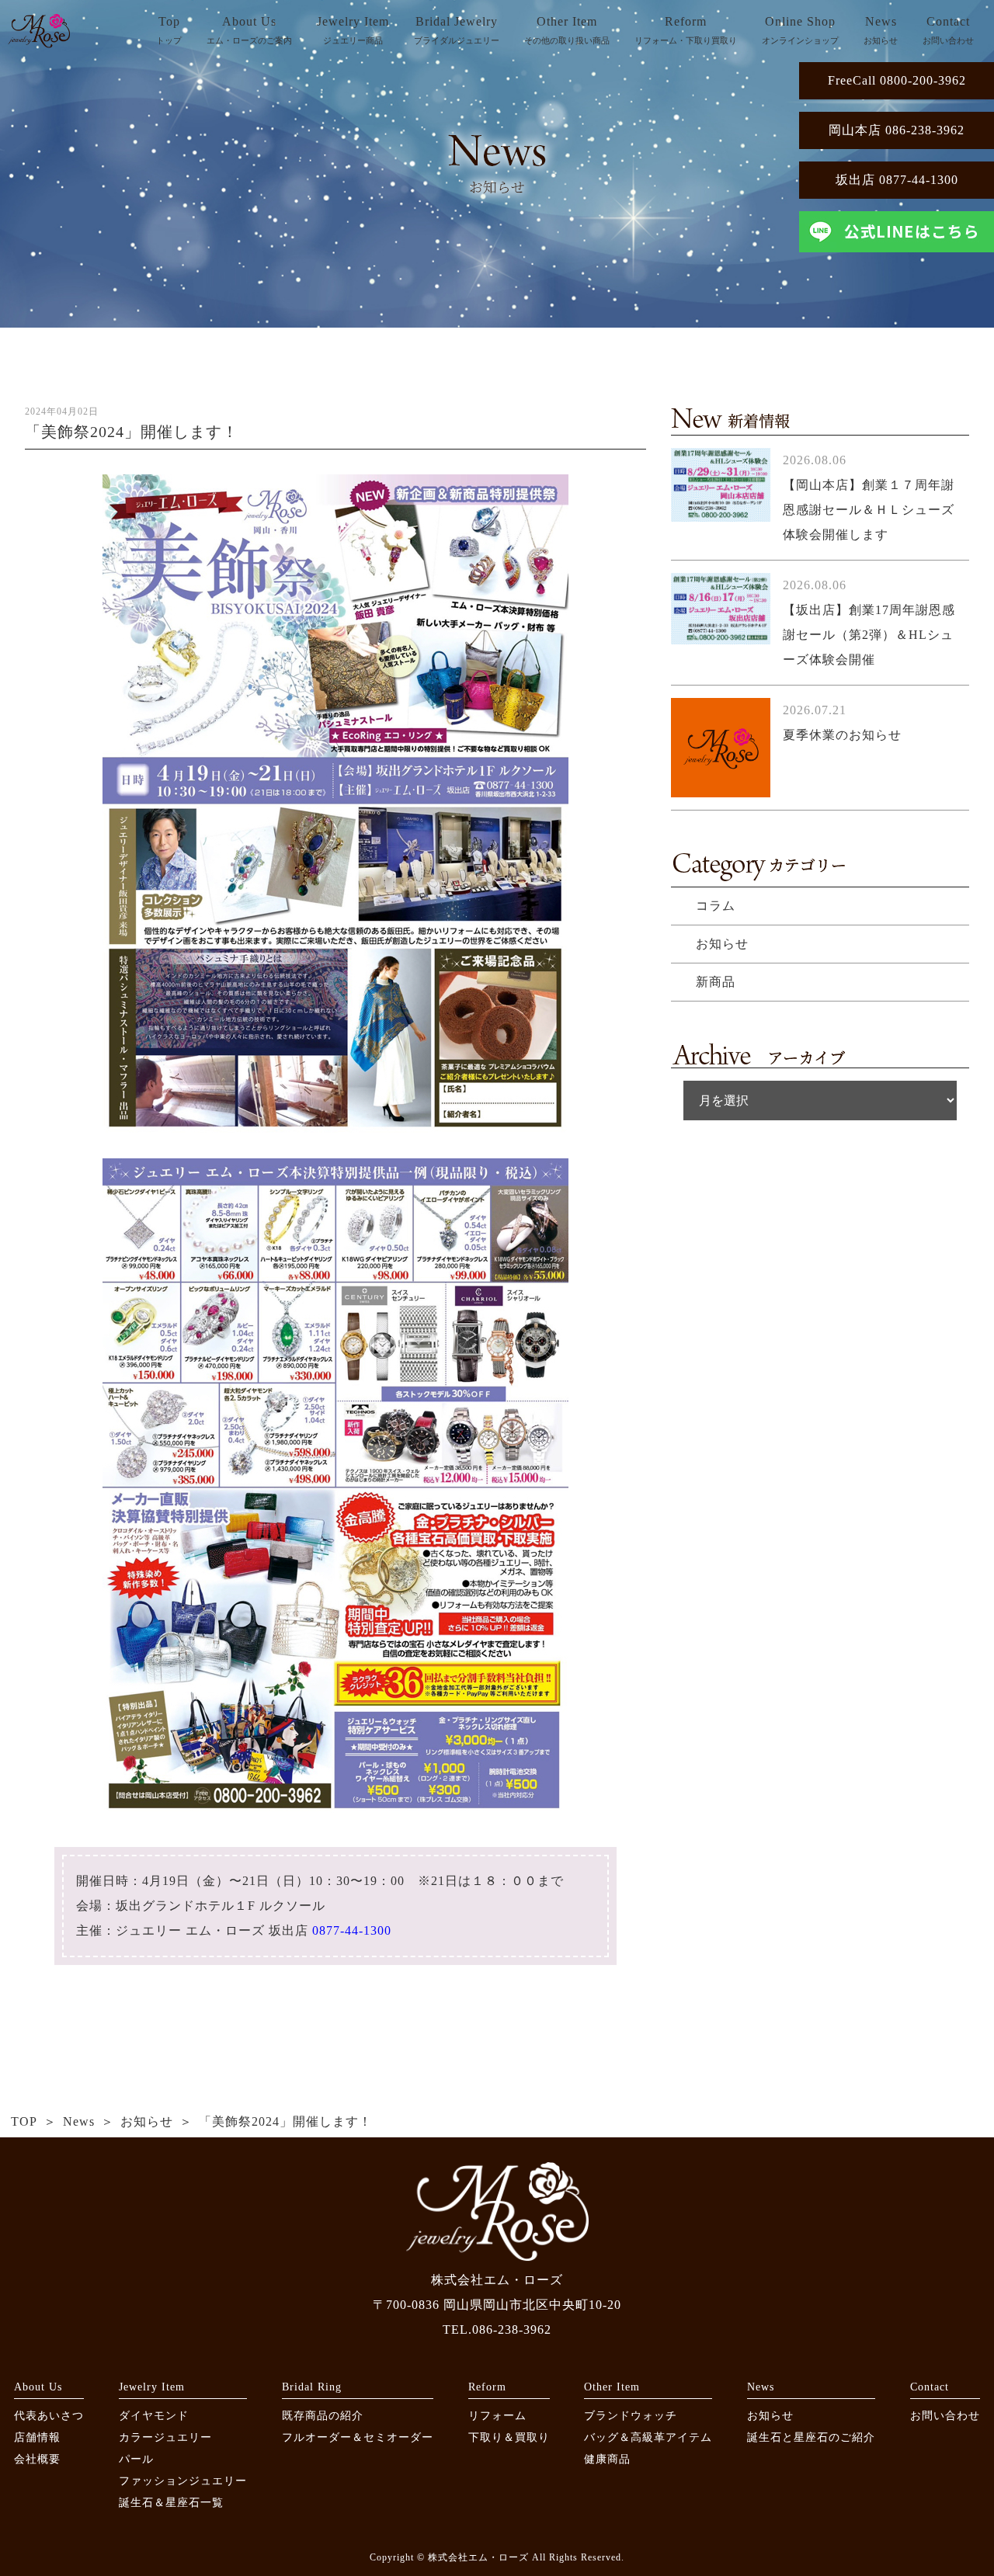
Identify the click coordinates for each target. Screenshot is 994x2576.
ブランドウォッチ (631, 2416)
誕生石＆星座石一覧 (171, 2503)
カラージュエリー (165, 2437)
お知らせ (722, 944)
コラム (716, 906)
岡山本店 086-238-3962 (897, 130)
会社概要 (37, 2459)
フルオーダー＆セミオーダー (358, 2437)
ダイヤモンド (154, 2416)
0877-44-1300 (352, 1930)
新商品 (716, 982)
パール (136, 2459)
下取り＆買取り (509, 2437)
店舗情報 (37, 2437)
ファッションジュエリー (183, 2481)
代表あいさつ (49, 2416)
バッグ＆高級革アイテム (648, 2437)
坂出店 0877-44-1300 (897, 180)
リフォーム (497, 2416)
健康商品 (607, 2459)
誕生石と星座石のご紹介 (811, 2437)
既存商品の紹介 (323, 2416)
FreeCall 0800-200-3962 (897, 80)
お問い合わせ (945, 2416)
